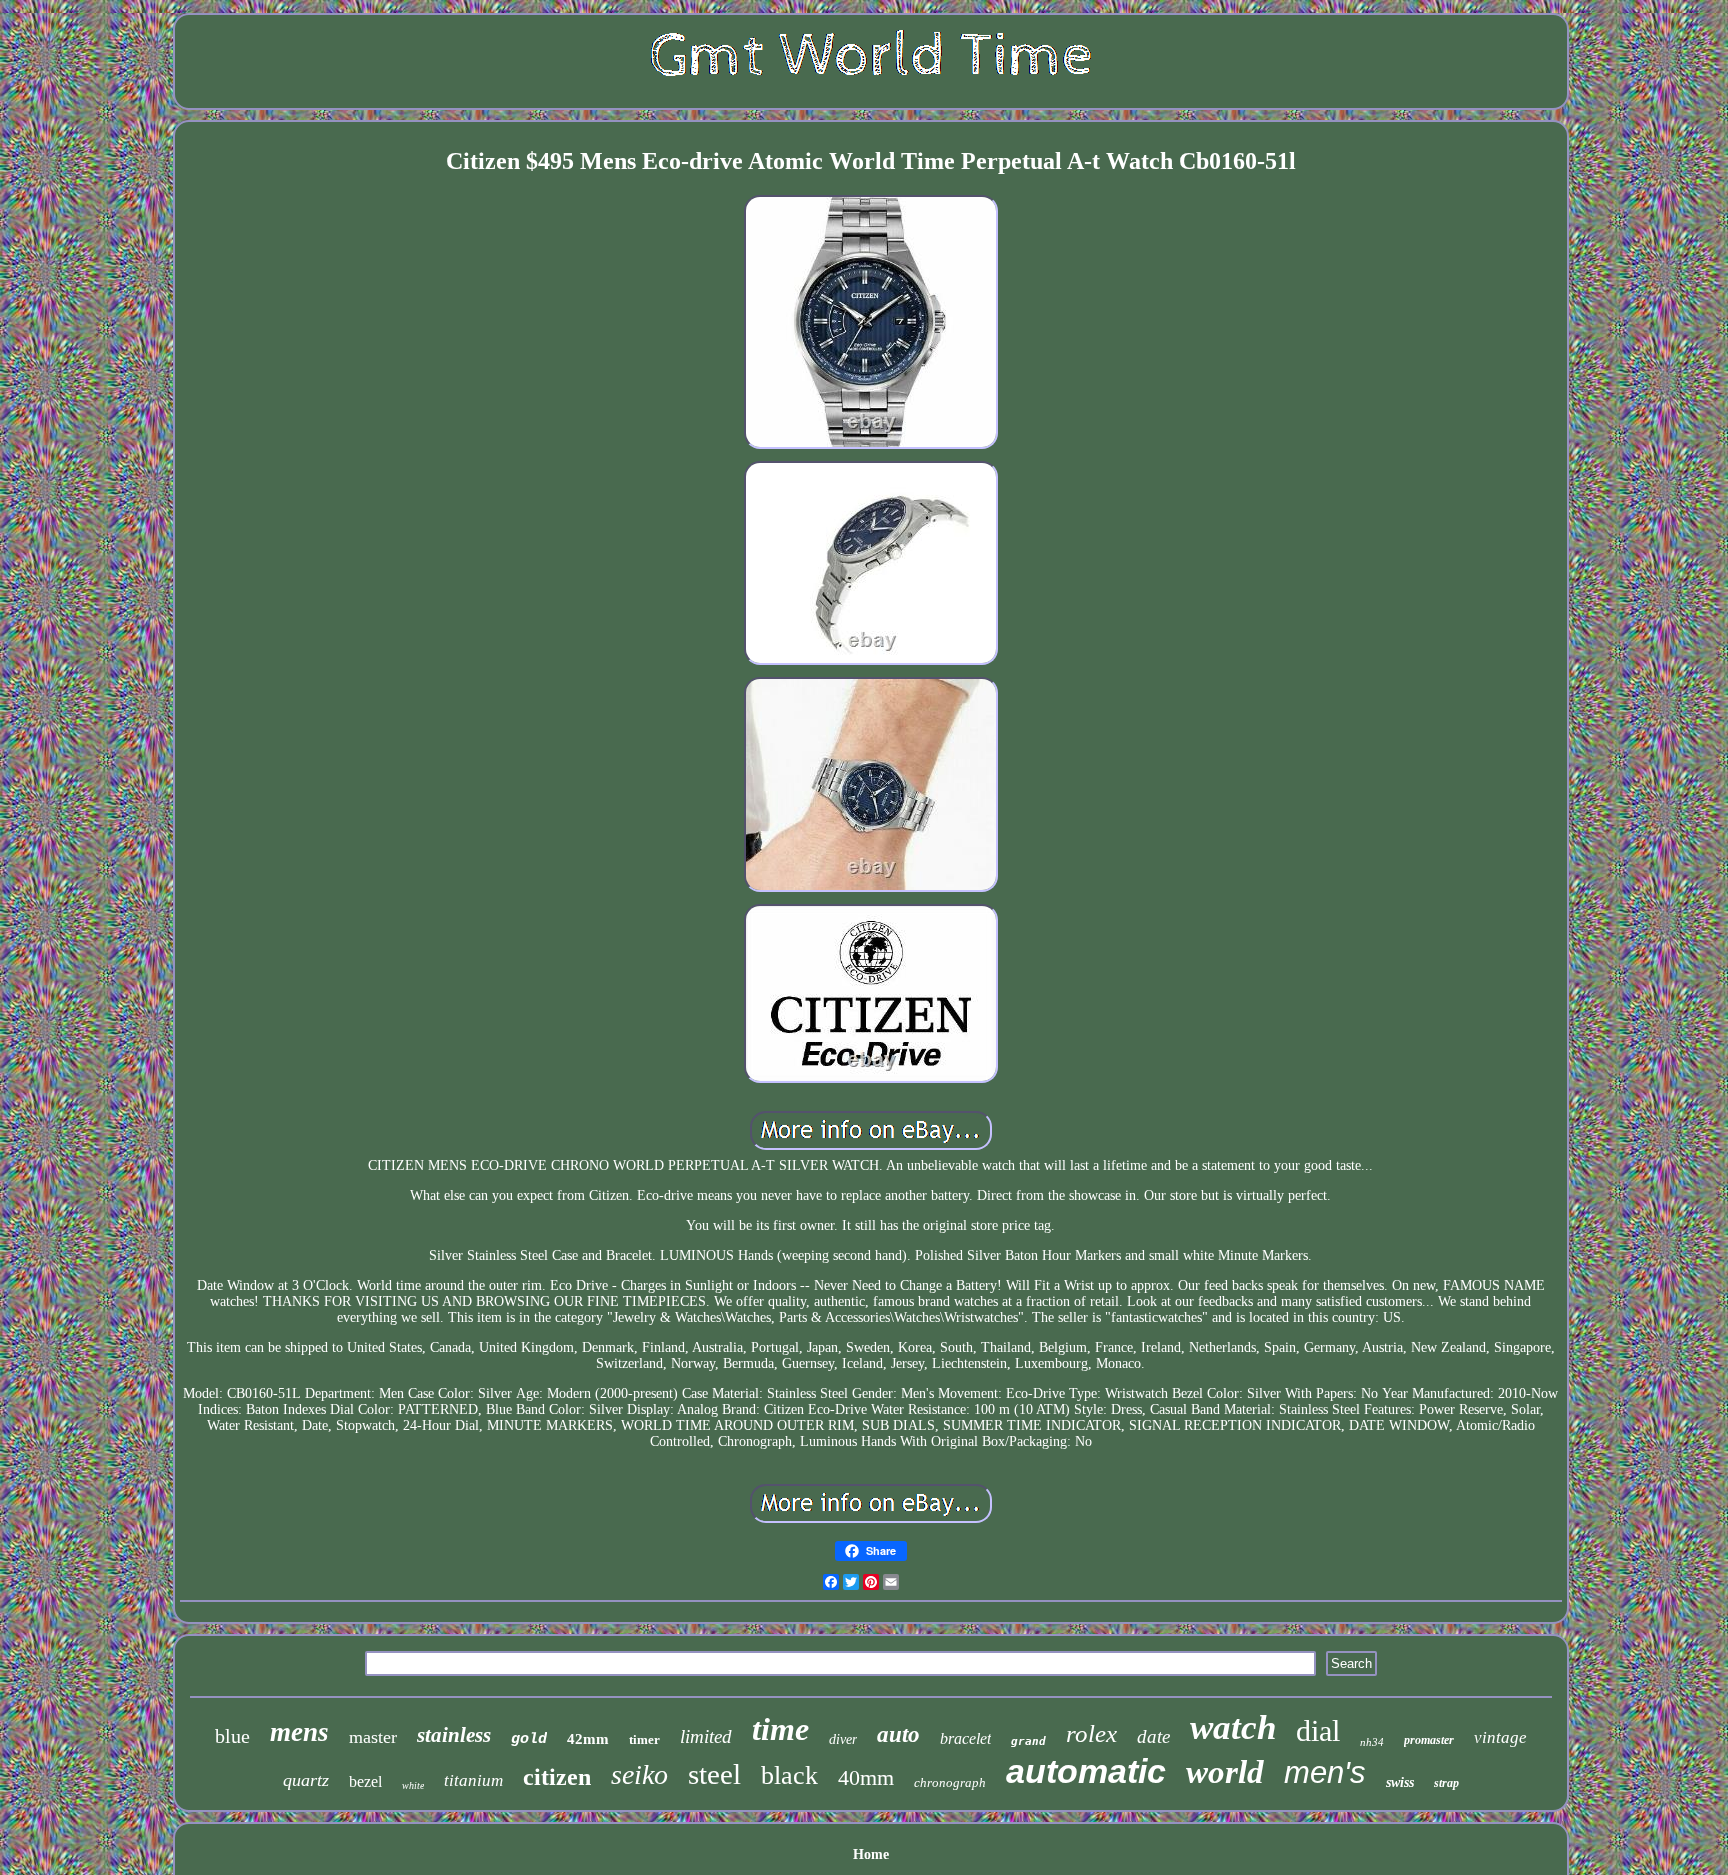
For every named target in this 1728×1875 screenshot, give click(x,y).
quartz (306, 1780)
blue (232, 1736)
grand (1028, 1741)
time (780, 1729)
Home (871, 1854)
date (1153, 1736)
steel (714, 1774)
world (1225, 1772)
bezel (365, 1781)
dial (1318, 1730)
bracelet (965, 1738)
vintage (1500, 1737)
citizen (557, 1777)
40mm (866, 1777)
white (413, 1785)
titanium (473, 1780)
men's (1325, 1772)
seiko (639, 1774)
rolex (1091, 1733)
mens (299, 1732)
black (789, 1775)
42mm (588, 1739)
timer (644, 1739)
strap (1446, 1783)
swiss (1400, 1782)
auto (898, 1734)
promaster (1429, 1740)
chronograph (950, 1782)
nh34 (1372, 1742)
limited (706, 1736)
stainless (454, 1735)
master (373, 1737)
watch (1233, 1727)
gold (529, 1739)
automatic (1086, 1771)
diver (843, 1739)
